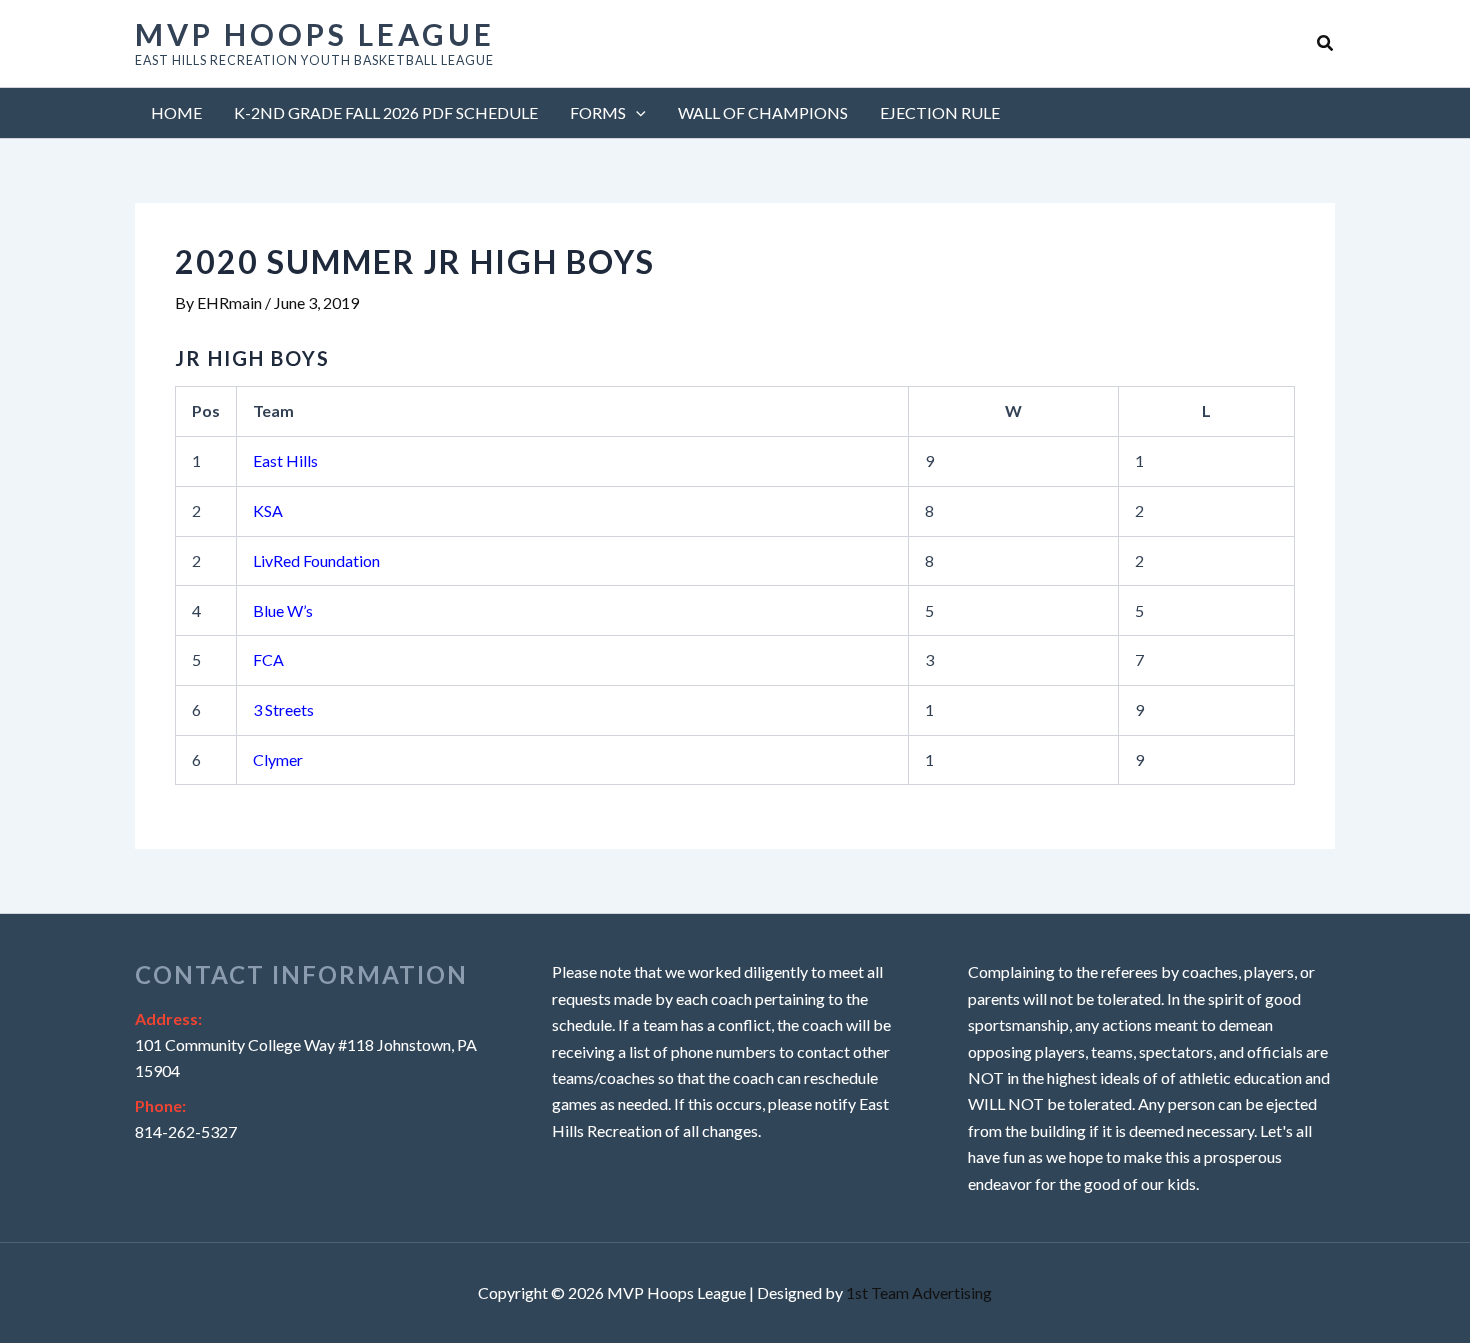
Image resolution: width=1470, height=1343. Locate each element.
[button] (1326, 43)
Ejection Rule (940, 112)
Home (176, 112)
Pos (206, 410)
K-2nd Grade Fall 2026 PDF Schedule (386, 112)
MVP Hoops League (315, 34)
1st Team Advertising (919, 1292)
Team (273, 410)
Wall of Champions (763, 112)
